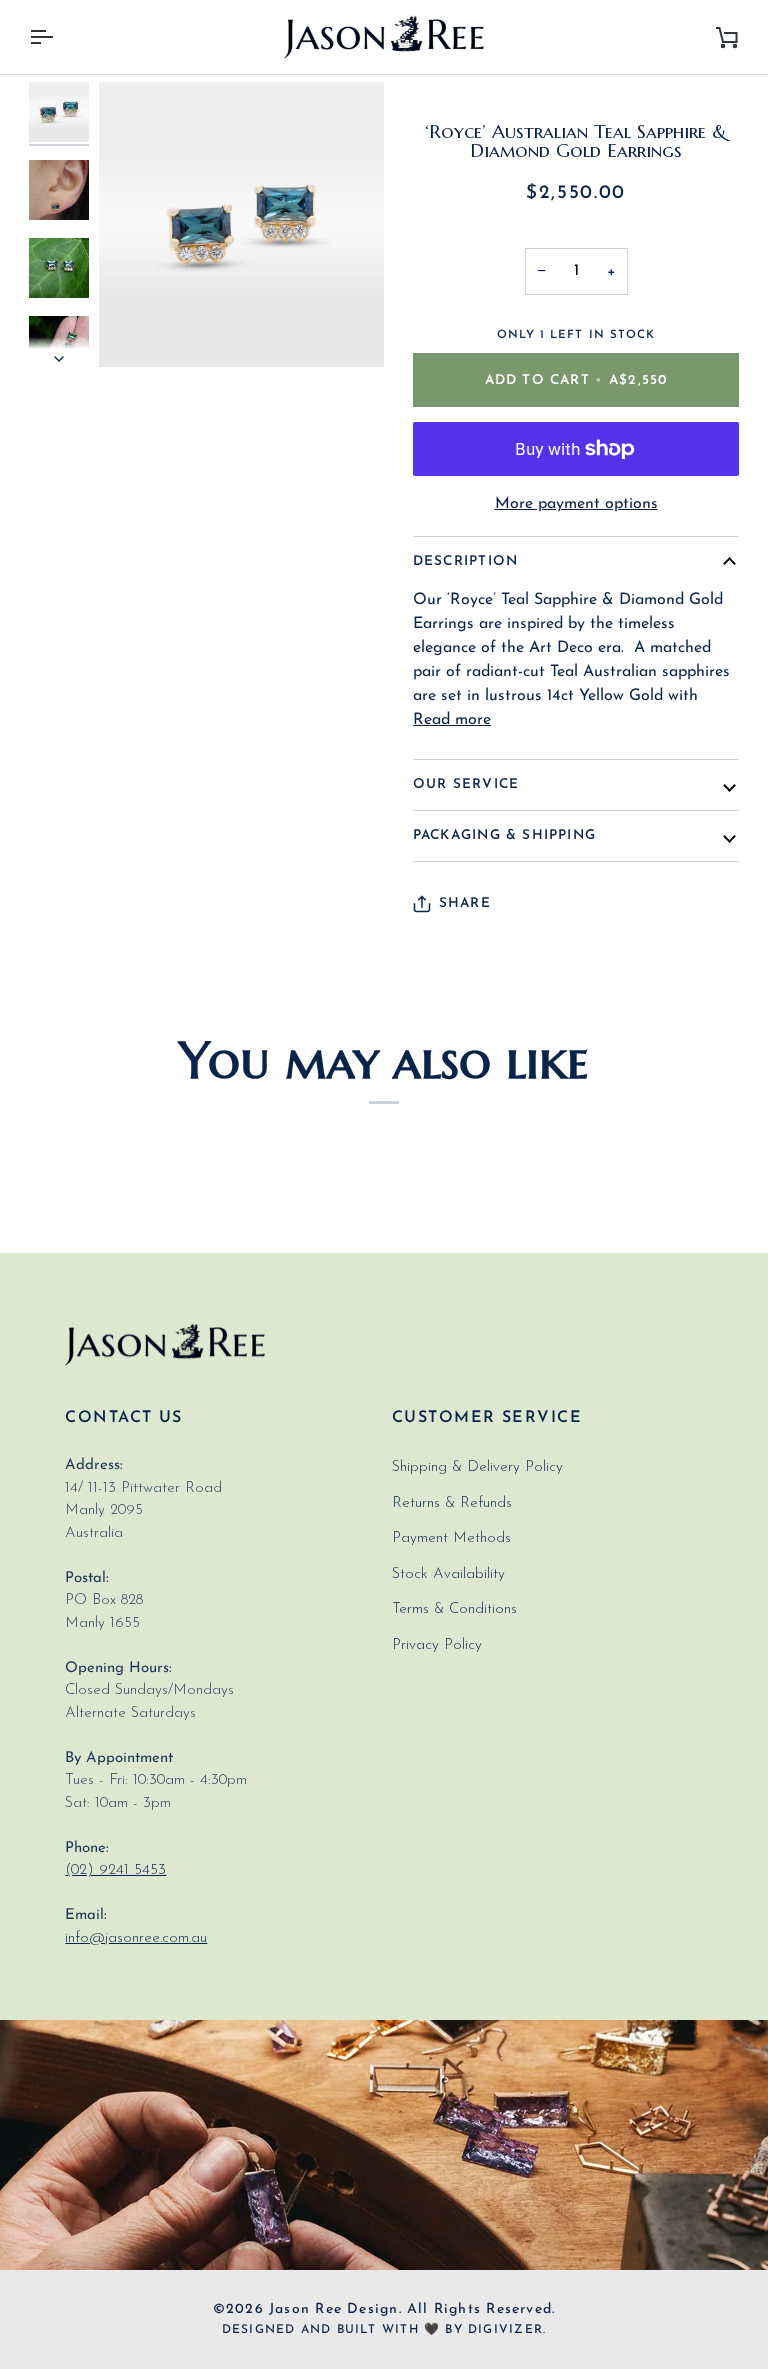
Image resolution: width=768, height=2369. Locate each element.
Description (465, 561)
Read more (452, 720)
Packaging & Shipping (504, 835)
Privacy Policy (437, 1645)
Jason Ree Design (333, 2309)
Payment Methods (451, 1538)
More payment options (576, 504)
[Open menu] (59, 37)
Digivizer (505, 2330)
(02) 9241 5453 (115, 1870)
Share (465, 903)
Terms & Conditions (454, 1609)
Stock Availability (448, 1574)
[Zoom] (136, 329)
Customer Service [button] (487, 1418)
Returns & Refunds (452, 1503)
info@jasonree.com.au (136, 1938)
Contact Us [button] (123, 1418)
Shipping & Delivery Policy (477, 1467)
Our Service (466, 784)
